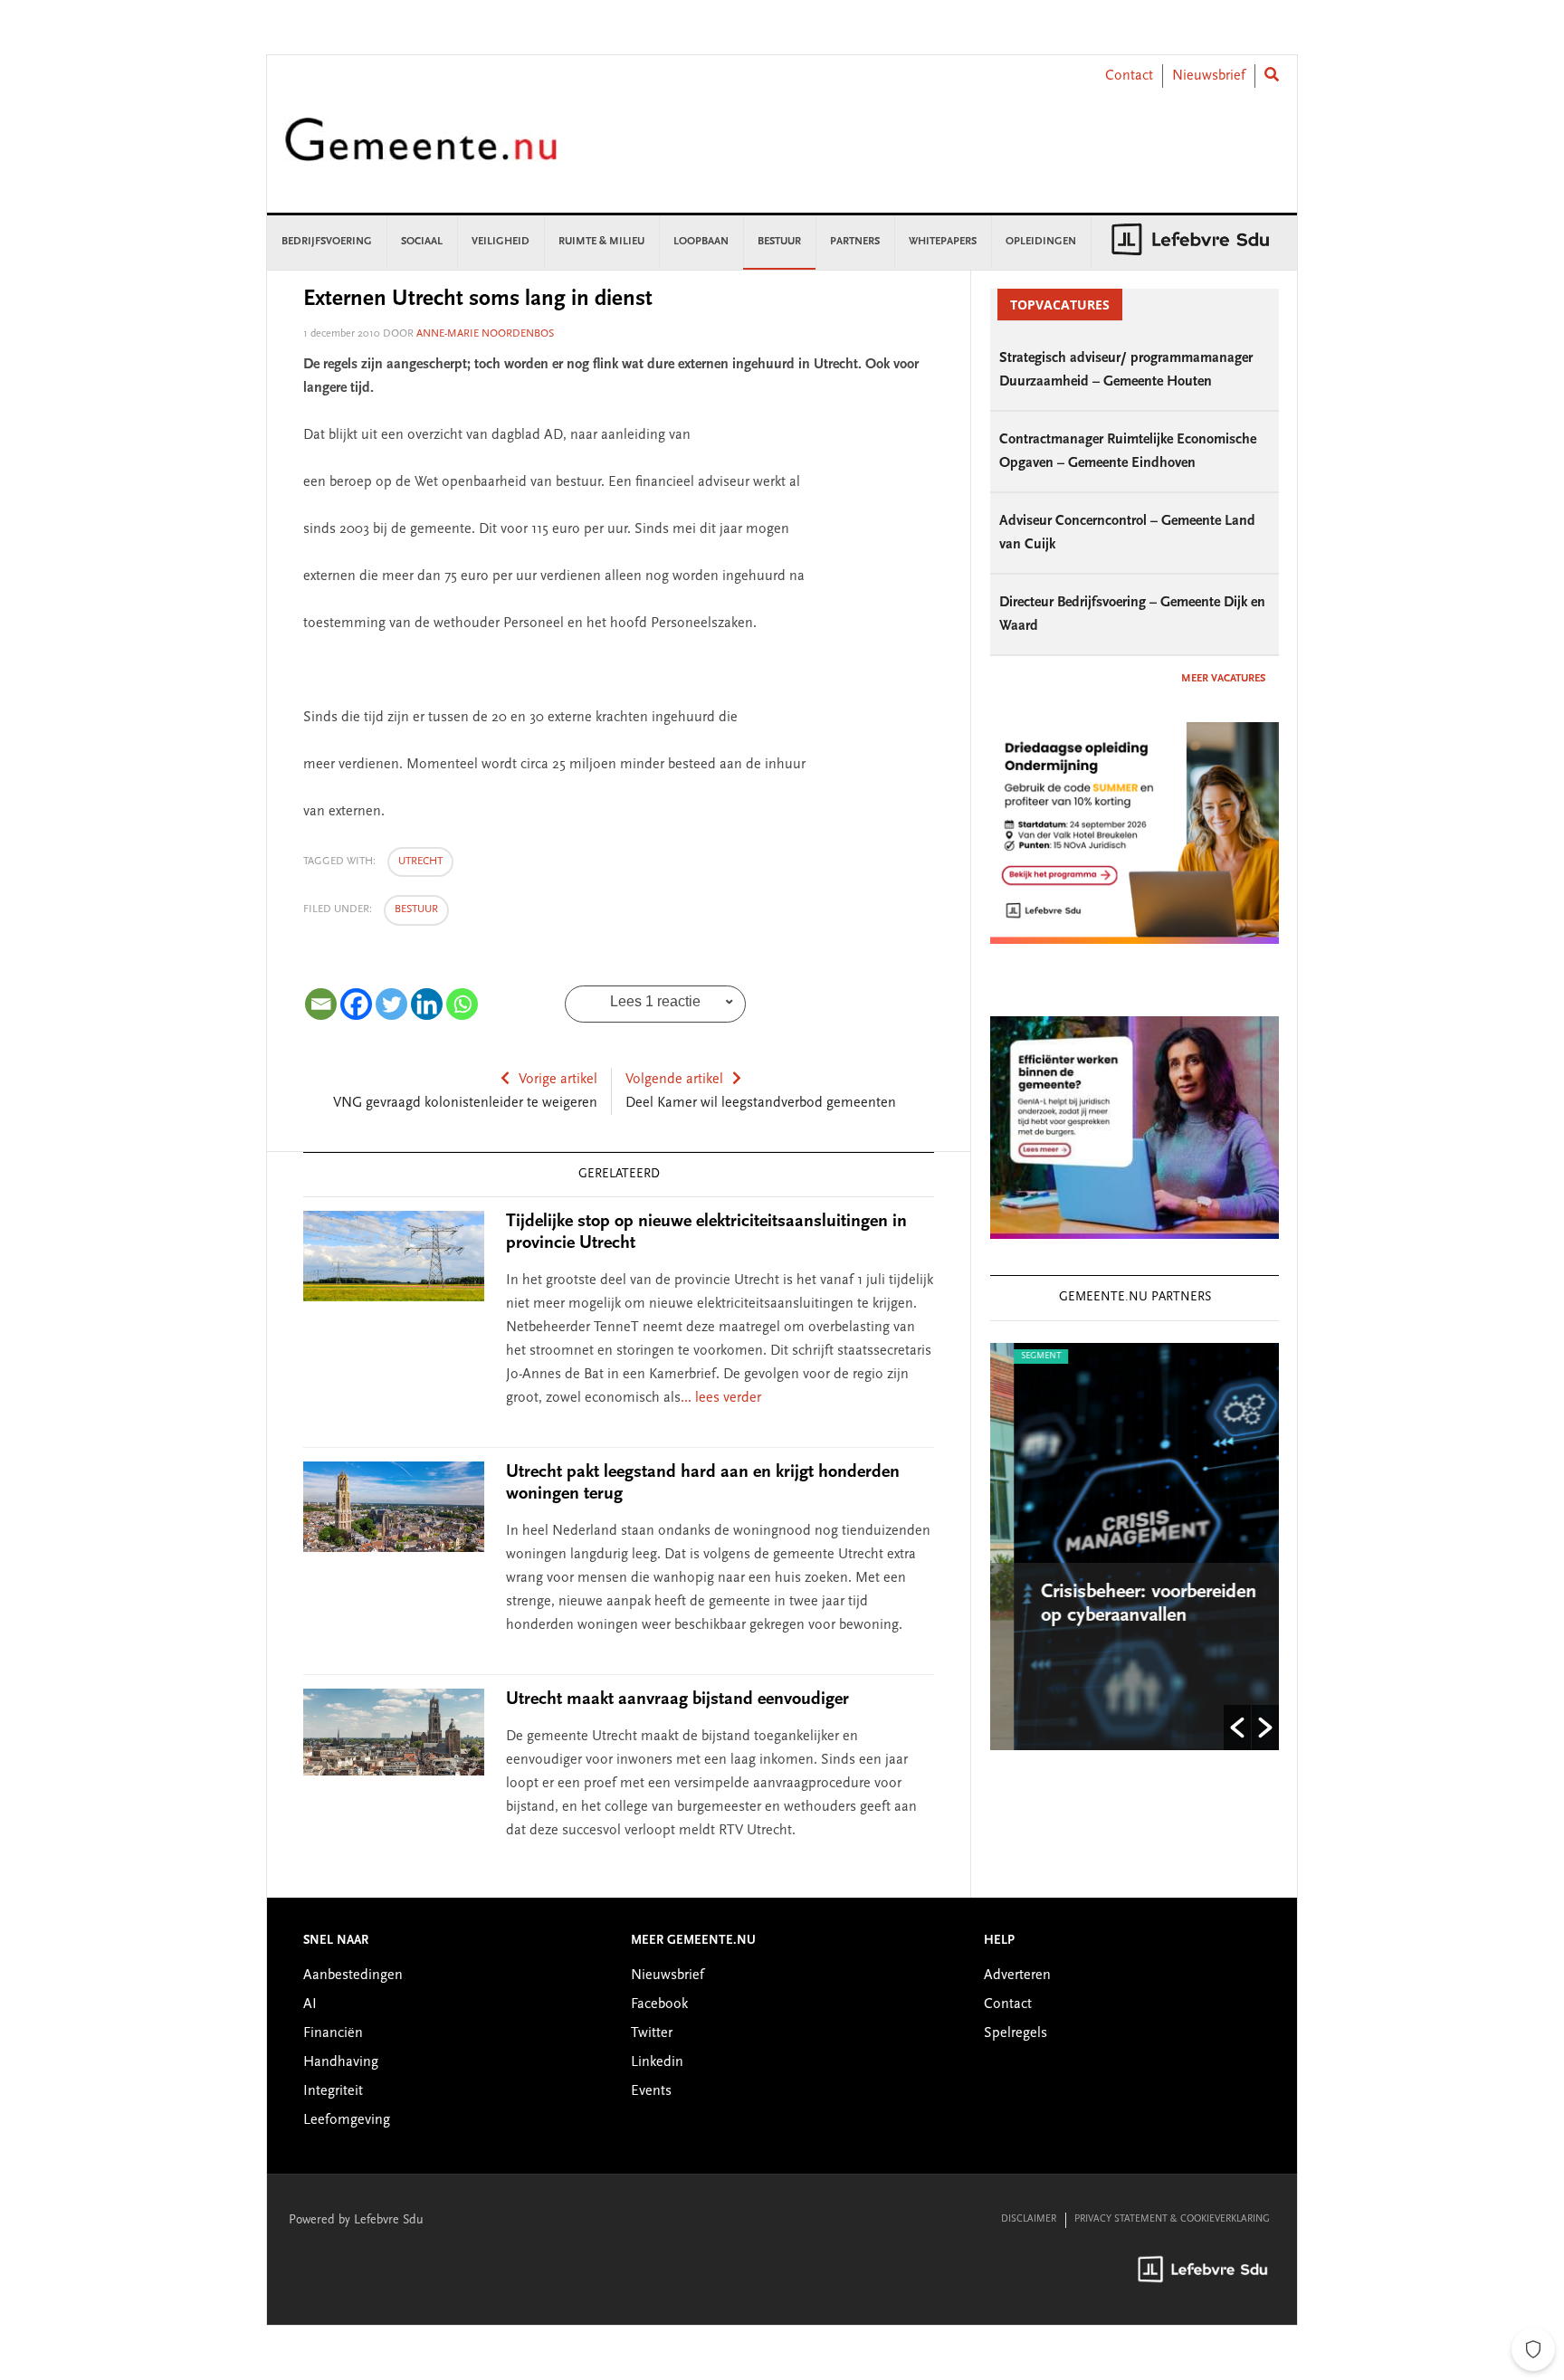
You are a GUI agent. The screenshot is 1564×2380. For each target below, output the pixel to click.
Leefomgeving (347, 2120)
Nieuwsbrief (1209, 76)
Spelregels (1016, 2033)
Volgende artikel (674, 1080)
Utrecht (420, 862)
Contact (1129, 76)
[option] (1135, 1547)
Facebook (659, 2004)
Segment (1017, 1357)
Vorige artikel (558, 1080)
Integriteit (333, 2091)
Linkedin (657, 2062)
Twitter (652, 2033)
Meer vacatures (1223, 679)
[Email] (321, 1004)
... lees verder (721, 1398)
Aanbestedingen (353, 1975)
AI (310, 2004)
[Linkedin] (427, 1004)
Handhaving (341, 2062)
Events (651, 2091)
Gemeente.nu (421, 152)
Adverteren (1017, 1975)
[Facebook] (356, 1004)
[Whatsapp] (462, 1004)
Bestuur (416, 909)
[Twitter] (391, 1004)
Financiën (333, 2033)
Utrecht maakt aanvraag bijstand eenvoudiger (677, 1699)
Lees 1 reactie (655, 1001)
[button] (1237, 1728)
